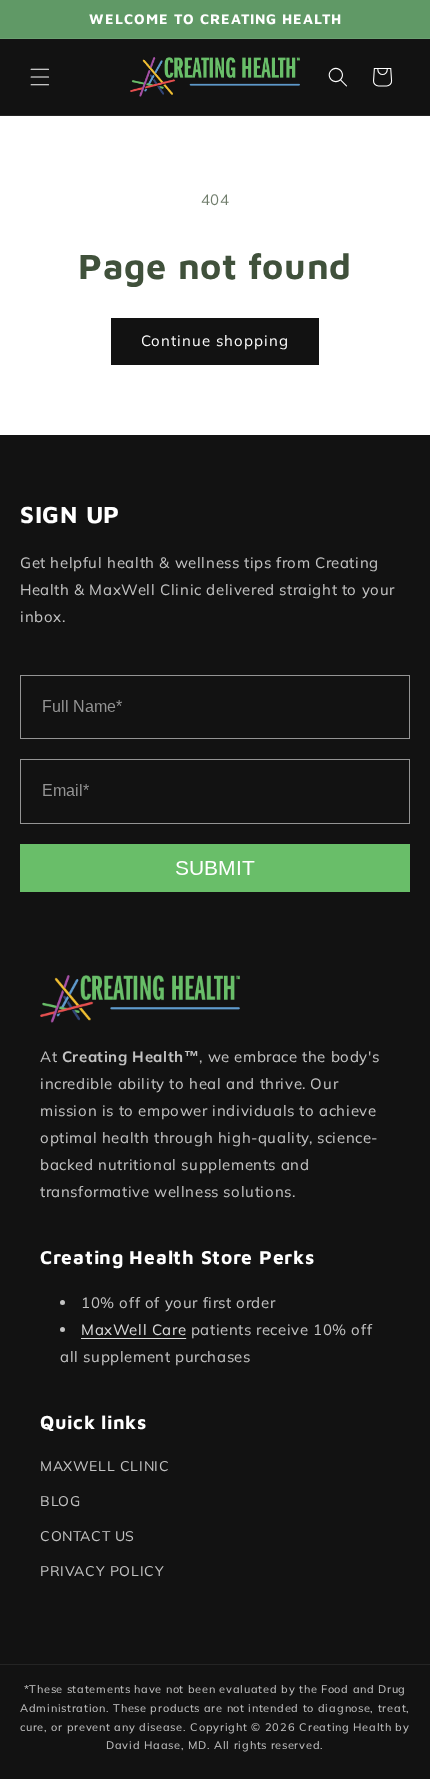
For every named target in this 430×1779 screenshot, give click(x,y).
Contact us (87, 1536)
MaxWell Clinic (104, 1466)
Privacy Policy (102, 1571)
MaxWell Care (133, 1329)
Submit (215, 867)
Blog (60, 1501)
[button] (40, 77)
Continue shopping (215, 340)
